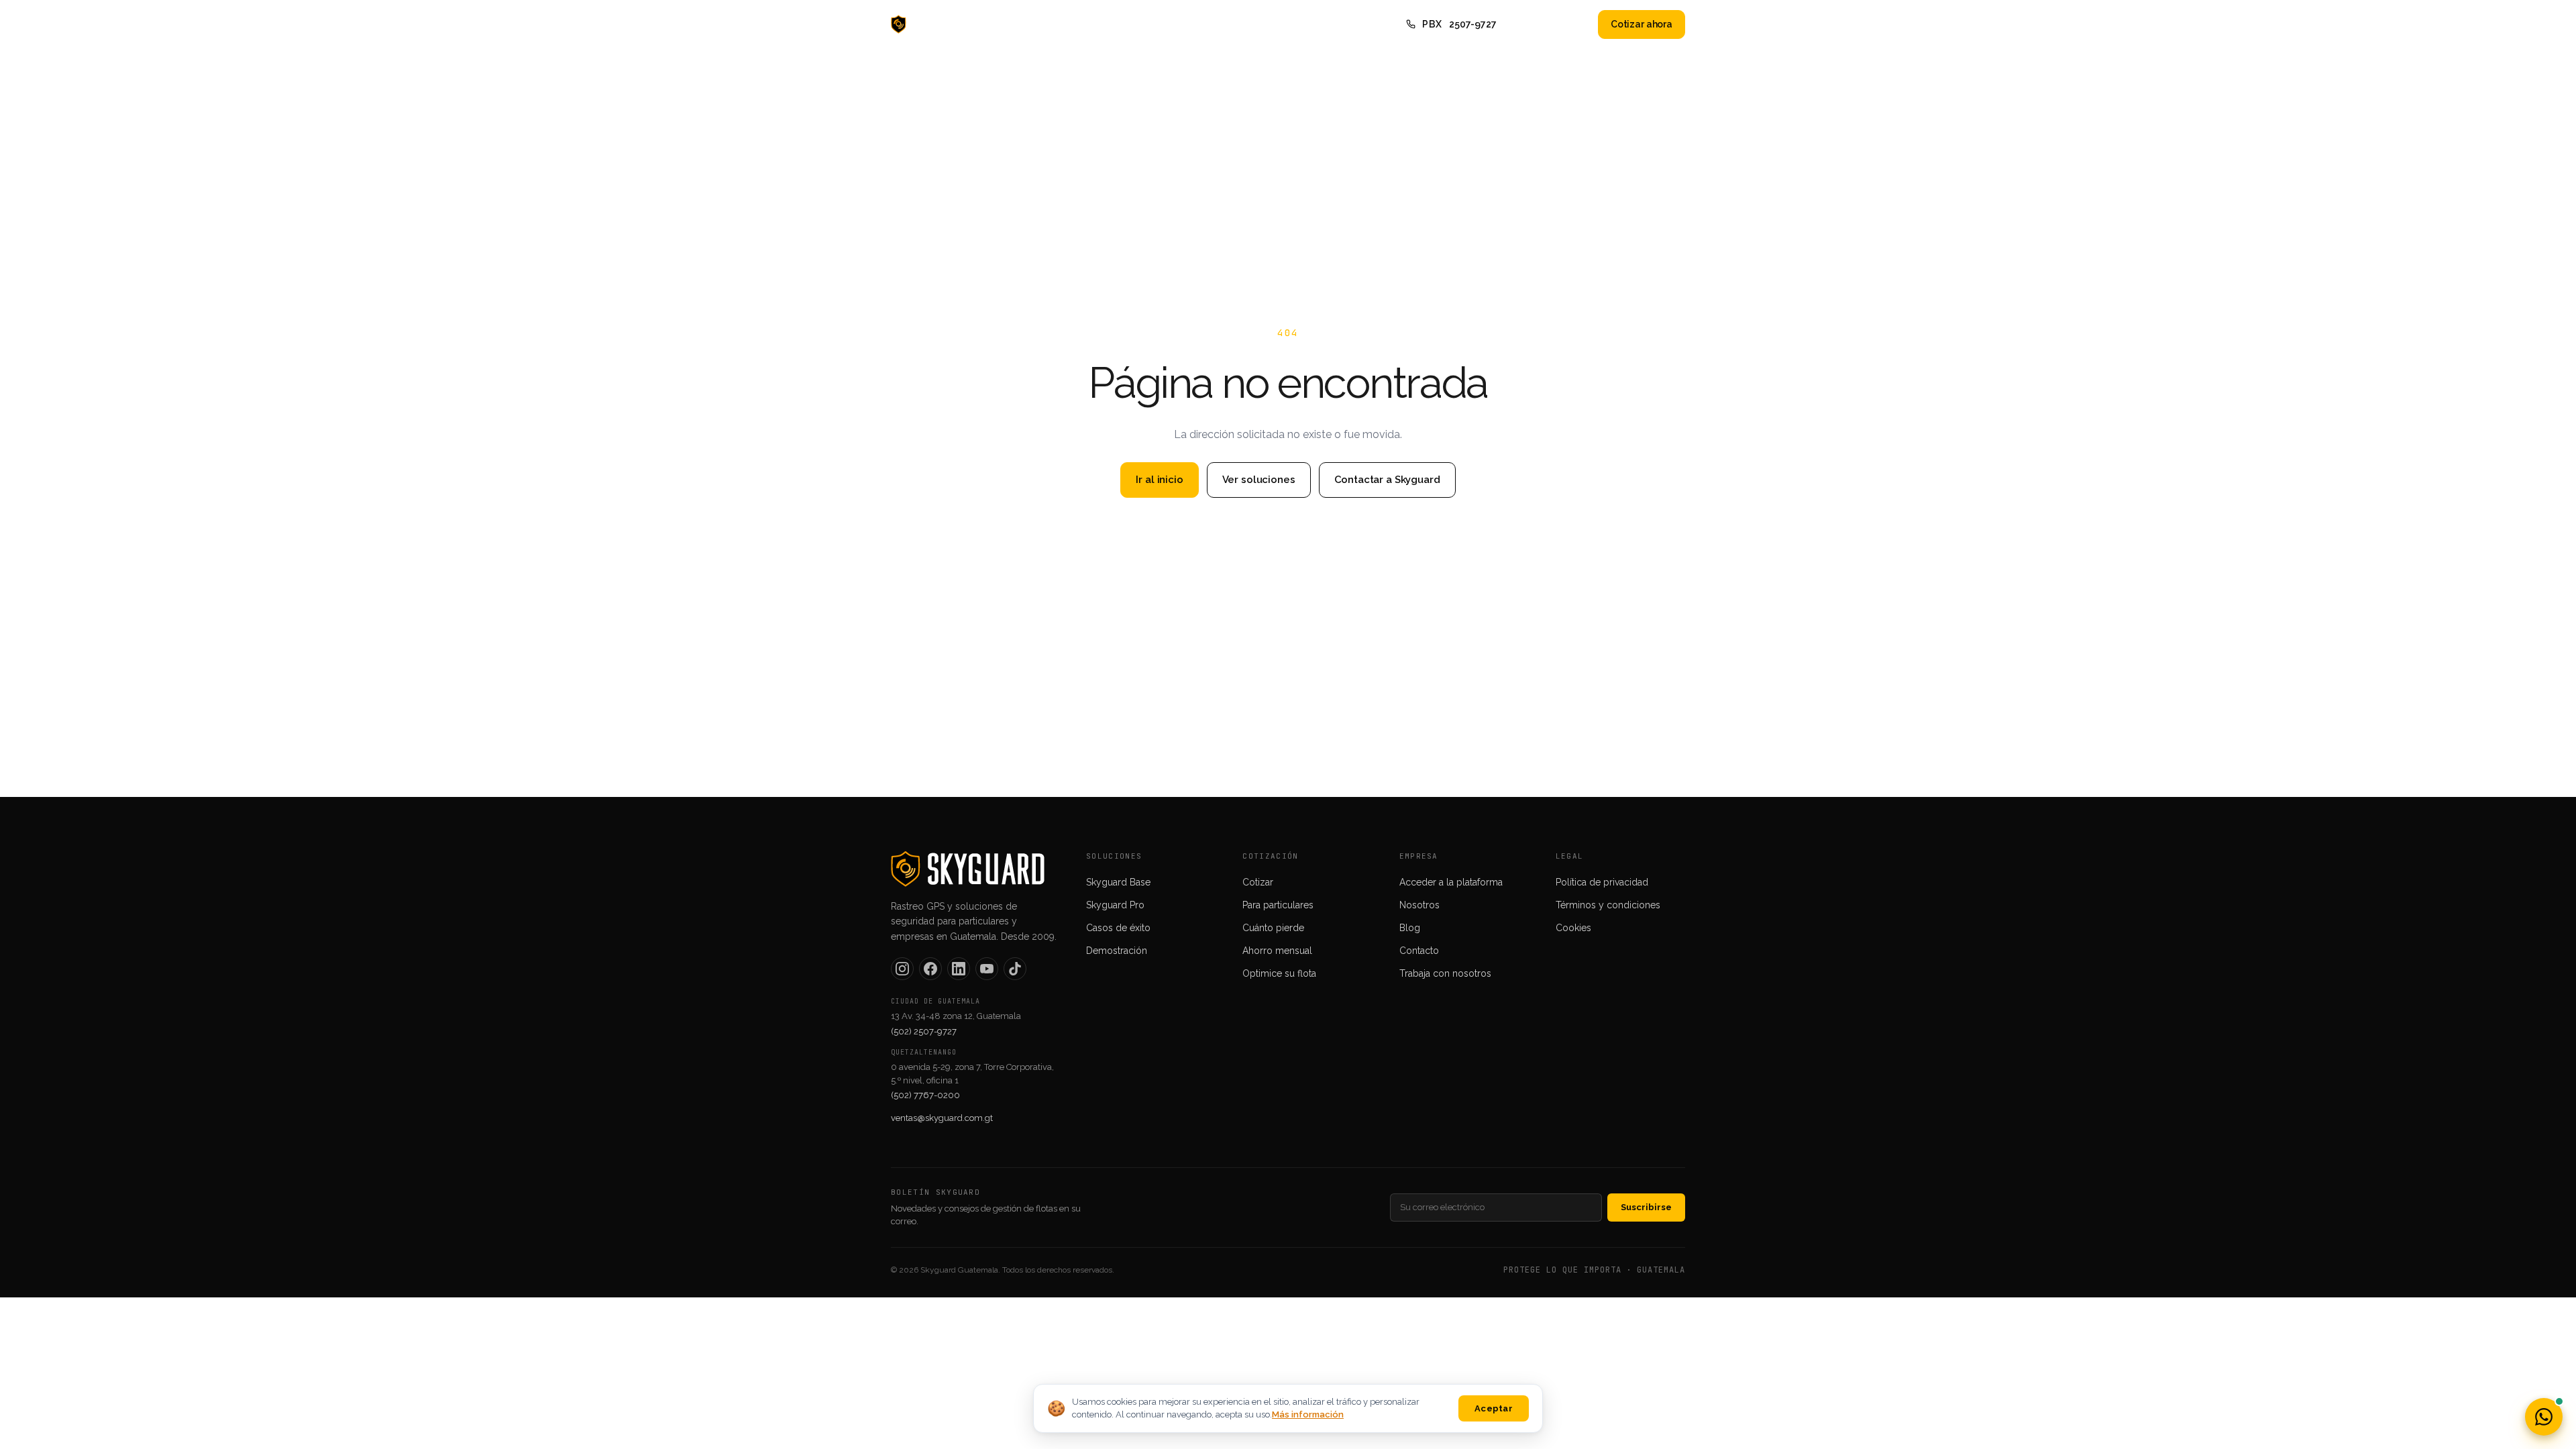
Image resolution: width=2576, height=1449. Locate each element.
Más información (1308, 1414)
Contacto (1317, 24)
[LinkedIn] (959, 969)
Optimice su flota (1279, 973)
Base (1038, 24)
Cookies (1573, 928)
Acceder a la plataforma (1451, 882)
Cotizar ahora (1642, 24)
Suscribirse (1646, 1207)
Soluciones (1137, 24)
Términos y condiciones (1608, 905)
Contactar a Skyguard (1387, 480)
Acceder (1561, 24)
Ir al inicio (1159, 480)
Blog (1262, 24)
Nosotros (1206, 24)
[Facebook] (930, 969)
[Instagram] (902, 969)
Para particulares (1278, 905)
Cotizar (1258, 882)
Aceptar (1494, 1408)
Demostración (1117, 951)
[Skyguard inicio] (931, 24)
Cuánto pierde (1273, 928)
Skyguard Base (1118, 882)
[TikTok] (1015, 969)
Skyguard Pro (1115, 905)
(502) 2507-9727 (924, 1031)
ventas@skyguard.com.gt (942, 1118)
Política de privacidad (1602, 882)
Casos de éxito (1118, 928)
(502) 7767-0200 (925, 1095)
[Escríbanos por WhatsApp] (2544, 1417)
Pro (1081, 24)
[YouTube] (987, 969)
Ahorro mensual (1277, 951)
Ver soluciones (1259, 480)
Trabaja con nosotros (1445, 973)
